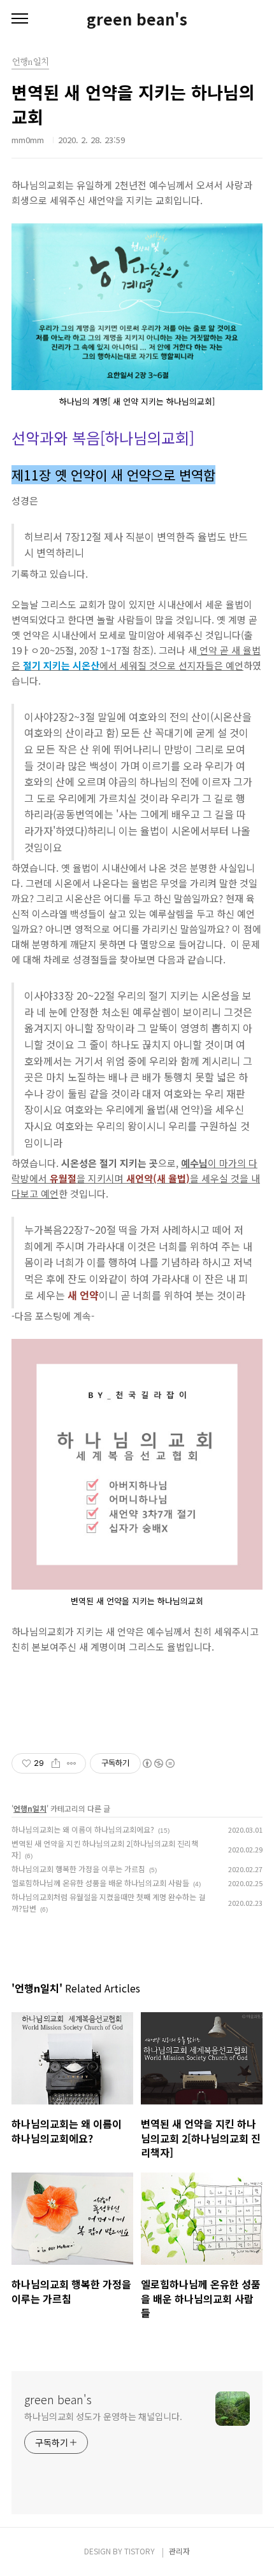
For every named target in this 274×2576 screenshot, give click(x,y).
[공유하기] (56, 1763)
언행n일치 (30, 1808)
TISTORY (140, 2551)
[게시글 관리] (72, 1763)
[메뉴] (20, 19)
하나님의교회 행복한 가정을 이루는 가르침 (78, 1869)
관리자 (179, 2551)
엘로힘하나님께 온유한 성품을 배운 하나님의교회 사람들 (100, 1883)
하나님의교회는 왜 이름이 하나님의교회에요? (83, 1829)
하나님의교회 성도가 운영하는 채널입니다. (103, 2416)
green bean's (137, 19)
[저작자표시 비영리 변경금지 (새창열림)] (158, 1763)
